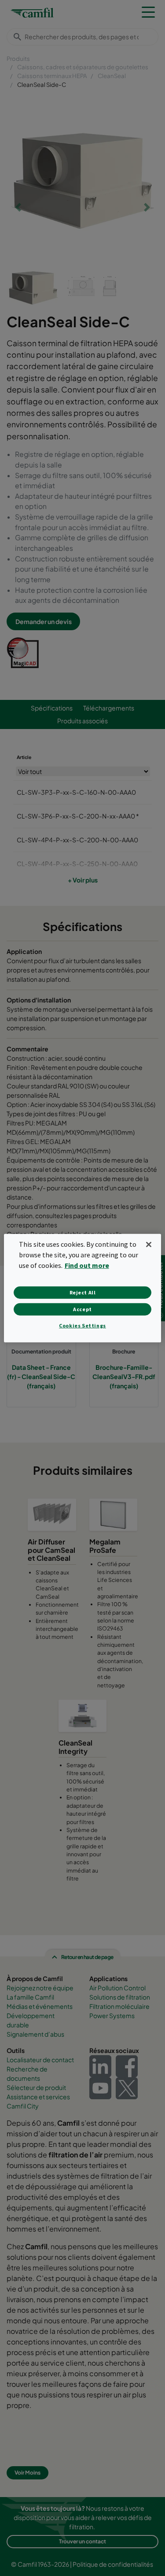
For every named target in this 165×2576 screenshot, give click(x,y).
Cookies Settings (82, 1325)
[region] (82, 1288)
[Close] (149, 1244)
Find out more (87, 1265)
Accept (82, 1309)
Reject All (83, 1292)
